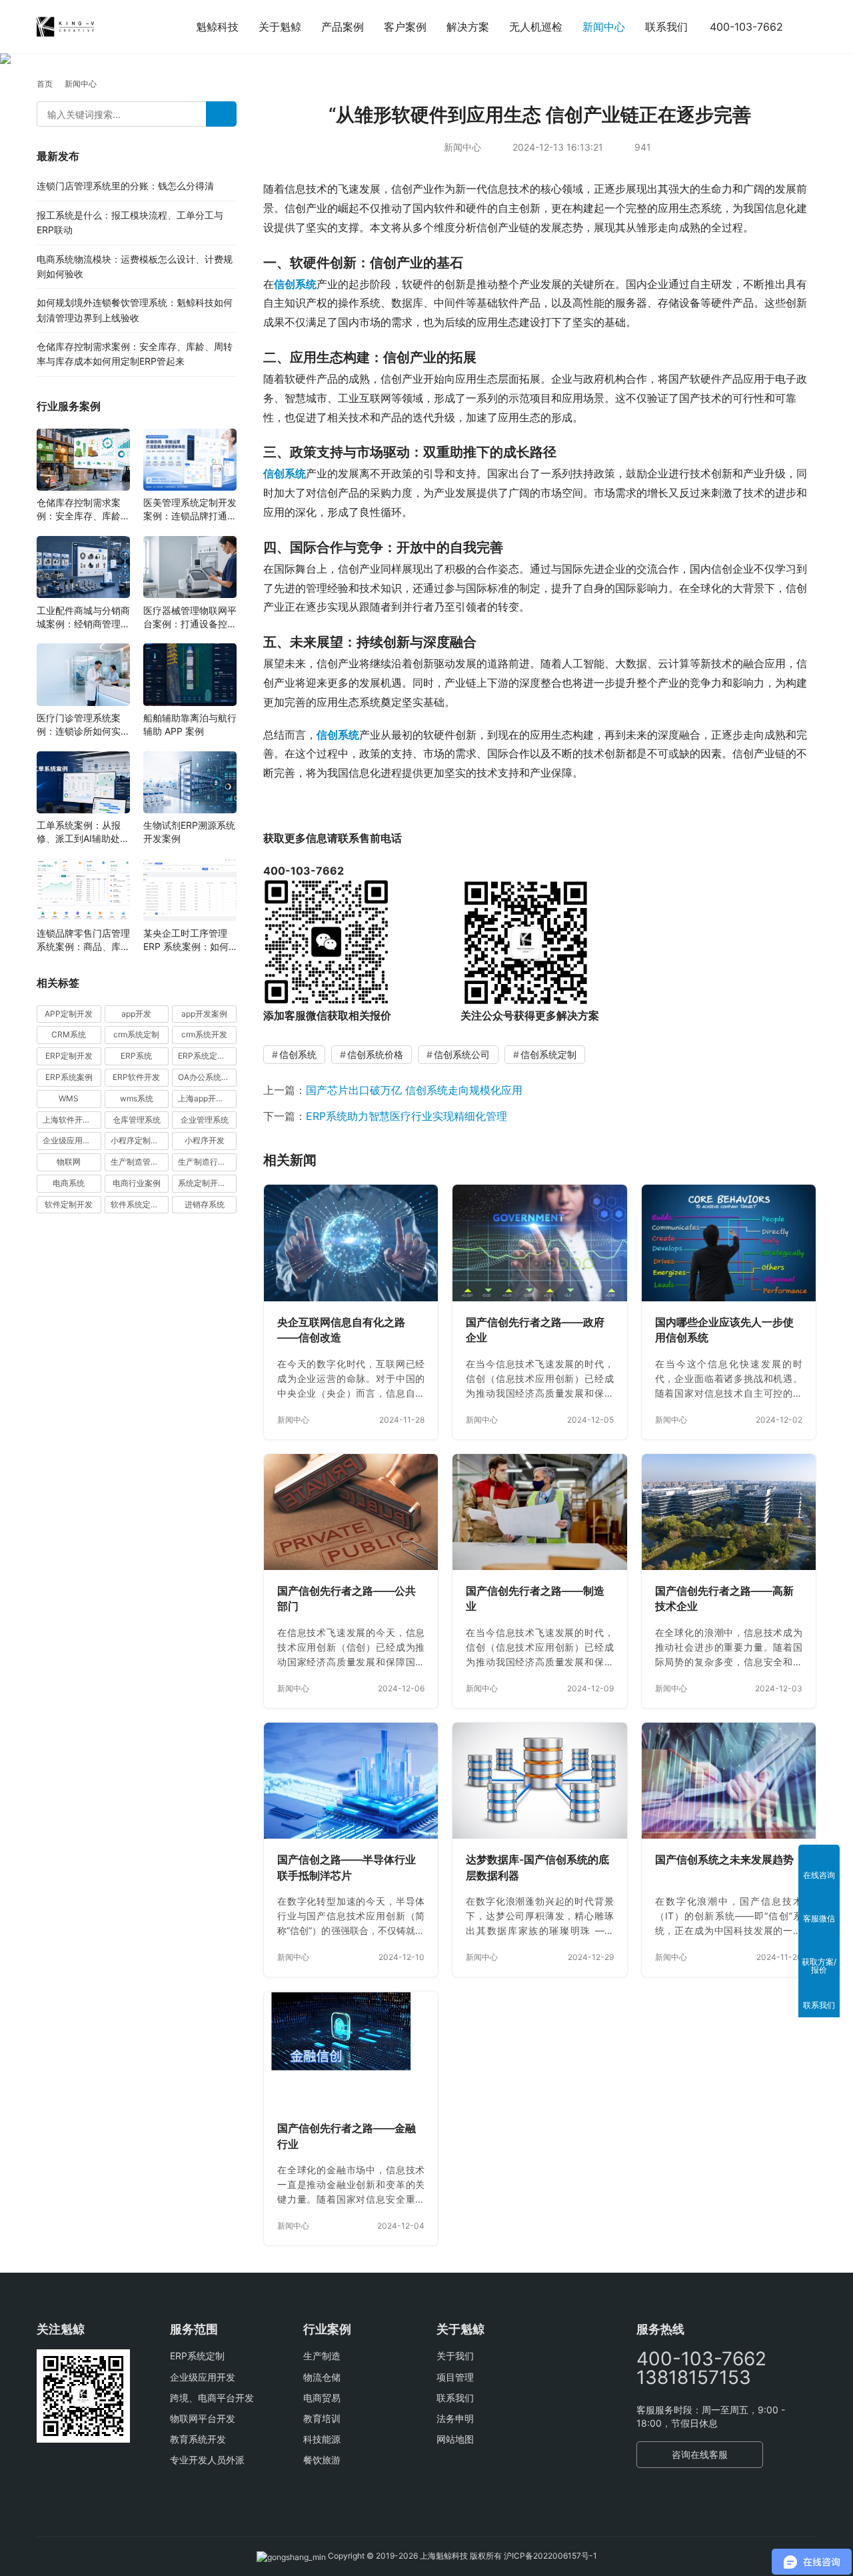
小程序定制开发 (139, 1140)
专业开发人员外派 (207, 2460)
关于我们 (455, 2356)
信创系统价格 (375, 1054)
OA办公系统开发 (207, 1077)
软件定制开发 (69, 1204)
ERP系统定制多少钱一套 (207, 1056)
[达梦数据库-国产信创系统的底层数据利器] (539, 1781)
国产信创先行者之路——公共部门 (347, 1599)
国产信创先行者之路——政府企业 (535, 1330)
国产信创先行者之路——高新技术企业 (724, 1599)
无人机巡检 (536, 27)
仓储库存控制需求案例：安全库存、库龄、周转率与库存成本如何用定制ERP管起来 (83, 510)
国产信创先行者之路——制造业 (535, 1599)
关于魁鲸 (280, 27)
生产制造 (322, 2356)
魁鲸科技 (217, 27)
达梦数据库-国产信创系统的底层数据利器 (537, 1867)
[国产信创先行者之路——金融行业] (351, 2049)
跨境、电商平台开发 (212, 2398)
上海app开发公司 (207, 1098)
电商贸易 (322, 2398)
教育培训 (322, 2418)
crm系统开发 (204, 1034)
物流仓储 (322, 2377)
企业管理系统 (205, 1119)
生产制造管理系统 (140, 1162)
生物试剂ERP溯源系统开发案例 (189, 832)
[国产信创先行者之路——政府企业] (539, 1243)
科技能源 (322, 2439)
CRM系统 (69, 1034)
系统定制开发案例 (207, 1183)
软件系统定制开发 (140, 1204)
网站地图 (455, 2439)
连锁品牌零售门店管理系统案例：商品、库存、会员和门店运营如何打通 (83, 940)
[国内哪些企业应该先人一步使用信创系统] (729, 1243)
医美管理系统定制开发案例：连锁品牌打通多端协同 (190, 510)
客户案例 (405, 27)
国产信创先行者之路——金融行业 (347, 2136)
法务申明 (455, 2418)
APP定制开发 (69, 1013)
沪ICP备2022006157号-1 (550, 2556)
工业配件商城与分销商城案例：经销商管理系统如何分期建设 (83, 617)
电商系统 (69, 1183)
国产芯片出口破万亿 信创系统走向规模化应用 (414, 1090)
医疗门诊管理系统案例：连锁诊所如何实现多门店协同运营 (83, 725)
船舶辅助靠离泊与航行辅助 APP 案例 (190, 724)
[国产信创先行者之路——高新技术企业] (729, 1512)
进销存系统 (205, 1204)
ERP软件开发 (136, 1077)
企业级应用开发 (203, 2377)
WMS (69, 1098)
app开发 (136, 1013)
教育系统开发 (198, 2439)
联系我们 (666, 27)
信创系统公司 (462, 1054)
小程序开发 (205, 1140)
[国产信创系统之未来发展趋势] (729, 1781)
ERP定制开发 (69, 1056)
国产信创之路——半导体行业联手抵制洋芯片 (347, 1867)
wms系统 (137, 1098)
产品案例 (343, 27)
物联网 (69, 1162)
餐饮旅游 (322, 2460)
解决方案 (468, 27)
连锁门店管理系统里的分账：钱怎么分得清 (125, 186)
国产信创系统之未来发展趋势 (724, 1859)
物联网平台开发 (203, 2418)
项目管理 (455, 2377)
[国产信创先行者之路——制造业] (539, 1512)
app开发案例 (204, 1013)
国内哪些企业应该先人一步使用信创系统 (724, 1330)
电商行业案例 (137, 1183)
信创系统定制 (548, 1054)
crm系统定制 (136, 1034)
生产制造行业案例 (207, 1162)
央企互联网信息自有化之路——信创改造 (341, 1330)
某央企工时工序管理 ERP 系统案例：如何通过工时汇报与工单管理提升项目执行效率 (190, 940)
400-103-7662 (746, 27)
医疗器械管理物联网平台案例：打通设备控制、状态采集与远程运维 (190, 617)
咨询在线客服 (700, 2454)
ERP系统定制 (197, 2356)
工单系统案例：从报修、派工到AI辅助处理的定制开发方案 (83, 832)
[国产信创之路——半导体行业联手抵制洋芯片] (351, 1781)
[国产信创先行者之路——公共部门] (351, 1512)
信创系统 (295, 284)
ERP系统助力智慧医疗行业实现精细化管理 (407, 1116)
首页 (45, 84)
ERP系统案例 (69, 1077)
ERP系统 (136, 1056)
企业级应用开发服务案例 (72, 1140)
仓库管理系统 (137, 1119)
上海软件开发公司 (72, 1119)
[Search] (221, 114)
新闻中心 (604, 27)
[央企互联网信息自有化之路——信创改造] (351, 1243)
